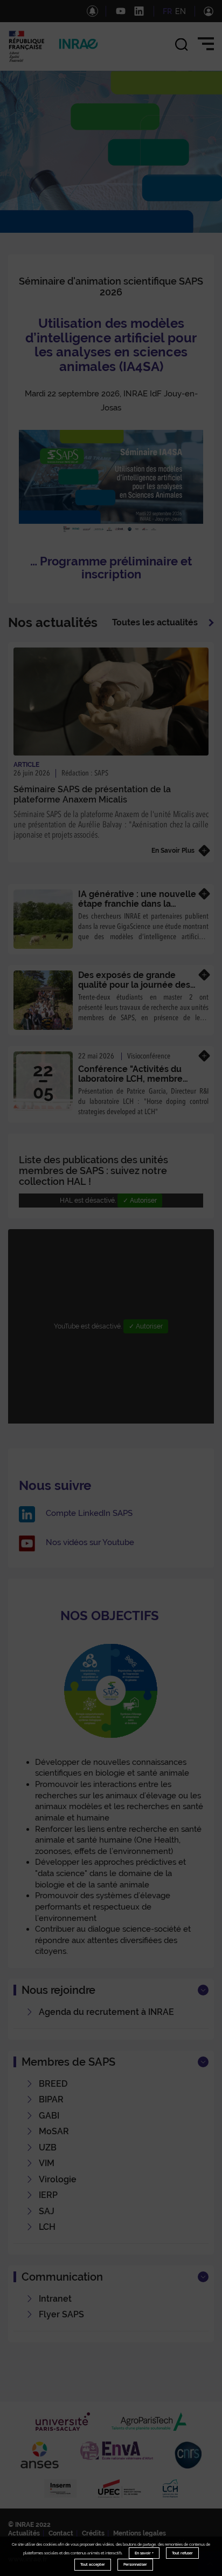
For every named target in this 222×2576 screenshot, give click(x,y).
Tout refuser (182, 2553)
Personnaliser (135, 2564)
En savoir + (144, 2553)
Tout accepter (93, 2564)
